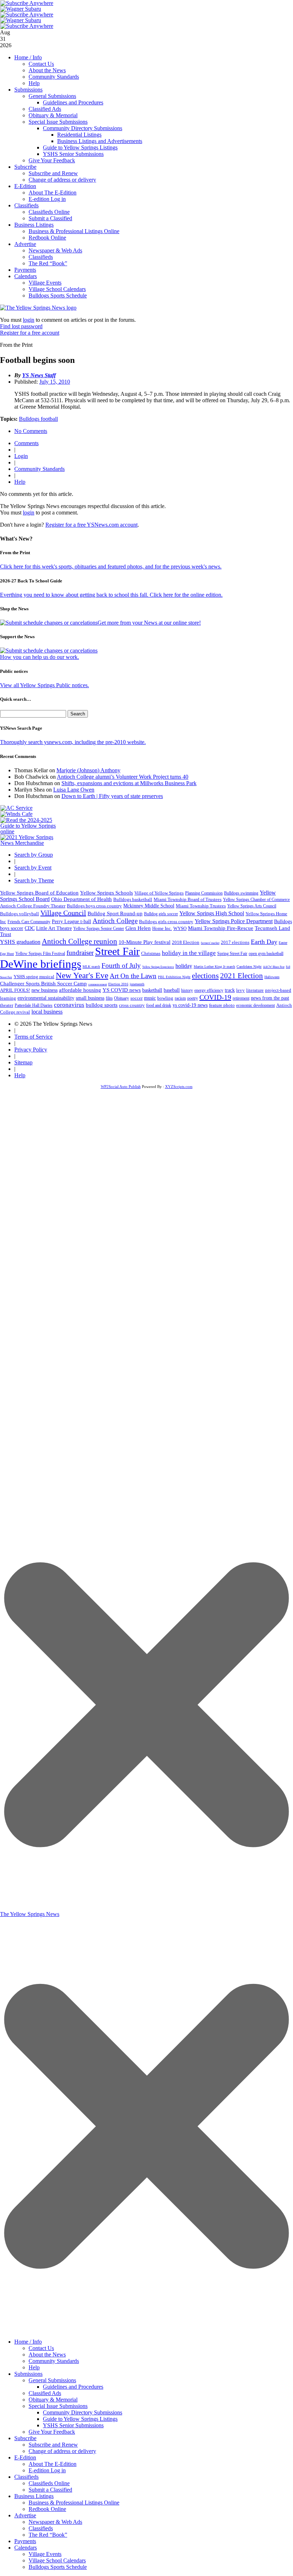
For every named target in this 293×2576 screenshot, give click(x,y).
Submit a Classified (50, 218)
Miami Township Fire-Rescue (221, 928)
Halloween (272, 977)
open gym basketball (266, 954)
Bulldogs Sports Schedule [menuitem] (58, 2567)
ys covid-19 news (190, 1005)
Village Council (63, 913)
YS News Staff (39, 375)
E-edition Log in (47, 199)
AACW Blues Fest (274, 967)
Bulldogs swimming (241, 893)
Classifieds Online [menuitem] (49, 2483)
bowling (165, 998)
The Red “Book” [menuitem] (48, 2535)
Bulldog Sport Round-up (115, 913)
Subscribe (25, 167)
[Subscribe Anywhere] (27, 3)
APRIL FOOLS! (15, 990)
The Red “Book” (48, 263)
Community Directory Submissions (83, 128)
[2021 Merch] (31, 843)
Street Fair (117, 951)
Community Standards (54, 77)
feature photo (222, 1005)
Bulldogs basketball (133, 899)
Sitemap (23, 1062)
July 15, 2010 (55, 382)
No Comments (31, 431)
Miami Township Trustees (201, 906)
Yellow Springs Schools (106, 893)
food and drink (159, 1005)
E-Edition (25, 186)
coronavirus (69, 1005)
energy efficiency (209, 990)
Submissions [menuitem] (28, 2374)
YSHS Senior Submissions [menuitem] (73, 2425)
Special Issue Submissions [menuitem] (58, 2406)
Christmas (151, 953)
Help (34, 83)
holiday (184, 966)
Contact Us (41, 64)
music (150, 998)
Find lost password (21, 326)
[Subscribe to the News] (21, 9)
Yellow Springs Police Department (234, 921)
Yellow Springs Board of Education (39, 893)
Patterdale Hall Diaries (34, 1005)
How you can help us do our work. (39, 657)
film (109, 998)
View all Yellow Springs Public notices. (44, 685)
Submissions (28, 90)
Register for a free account (30, 333)
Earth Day (264, 942)
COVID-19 (215, 997)
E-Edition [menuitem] (25, 2457)
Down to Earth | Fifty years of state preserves (112, 796)
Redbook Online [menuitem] (47, 2509)
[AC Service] (16, 808)
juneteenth (137, 984)
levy (240, 990)
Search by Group (34, 855)
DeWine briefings (41, 964)
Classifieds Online (49, 212)
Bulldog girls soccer (161, 914)
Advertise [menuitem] (25, 2515)
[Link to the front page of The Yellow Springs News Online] (38, 308)
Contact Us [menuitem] (41, 2348)
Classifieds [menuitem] (26, 2477)
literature (255, 990)
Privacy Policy (31, 1050)
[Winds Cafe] (16, 814)
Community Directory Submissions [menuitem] (83, 2412)
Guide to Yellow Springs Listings (80, 147)
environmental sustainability (46, 998)
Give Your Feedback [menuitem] (52, 2432)
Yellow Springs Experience (158, 967)
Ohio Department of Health (81, 899)
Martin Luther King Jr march (214, 967)
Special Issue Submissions (58, 122)
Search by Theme (34, 880)
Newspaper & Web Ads (55, 250)
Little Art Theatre (54, 928)
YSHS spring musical (34, 977)
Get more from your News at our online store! (149, 623)
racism (180, 998)
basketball (152, 990)
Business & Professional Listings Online (74, 231)
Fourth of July (121, 966)
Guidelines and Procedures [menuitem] (73, 2387)
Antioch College (115, 921)
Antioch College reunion (80, 941)
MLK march (91, 967)
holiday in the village (189, 953)
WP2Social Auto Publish (121, 1087)
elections (205, 976)
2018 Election (186, 942)
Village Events (45, 283)
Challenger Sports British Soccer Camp (43, 984)
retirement (241, 998)
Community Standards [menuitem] (54, 2361)
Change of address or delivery (62, 180)
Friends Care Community (29, 922)
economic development (255, 1005)
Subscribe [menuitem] (25, 2438)
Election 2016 (118, 984)
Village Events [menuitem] (45, 2554)
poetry (193, 998)
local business (47, 1012)
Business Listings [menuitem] (34, 2496)
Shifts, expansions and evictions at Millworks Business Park (129, 783)
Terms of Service (33, 1037)
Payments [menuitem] (25, 2541)
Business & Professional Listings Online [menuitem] (74, 2503)
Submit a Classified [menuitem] (50, 2490)
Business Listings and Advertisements (100, 141)
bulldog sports (102, 1005)
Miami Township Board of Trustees (188, 900)
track (230, 990)
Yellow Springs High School (212, 913)
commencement (98, 984)
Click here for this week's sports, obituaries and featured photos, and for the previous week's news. (111, 567)
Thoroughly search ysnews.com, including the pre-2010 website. (73, 742)
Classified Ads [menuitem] (45, 2393)
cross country (132, 1005)
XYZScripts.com (179, 1087)
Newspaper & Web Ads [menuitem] (55, 2522)
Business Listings (34, 225)
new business (44, 990)
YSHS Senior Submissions (73, 154)
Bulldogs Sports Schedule (58, 295)
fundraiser (80, 953)
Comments (26, 443)
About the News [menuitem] (47, 2355)
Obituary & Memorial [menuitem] (53, 2400)
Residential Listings (79, 135)
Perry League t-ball (71, 921)
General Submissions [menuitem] (52, 2380)
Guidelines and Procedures (73, 102)
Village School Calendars (57, 289)
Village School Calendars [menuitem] (57, 2560)
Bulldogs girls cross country (166, 922)
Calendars (26, 276)
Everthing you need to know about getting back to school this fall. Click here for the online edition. (111, 595)
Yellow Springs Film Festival (40, 954)
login (29, 320)
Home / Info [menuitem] (28, 2342)
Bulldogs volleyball (19, 914)
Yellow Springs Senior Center (99, 929)
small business (90, 998)
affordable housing (80, 990)
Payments (25, 270)
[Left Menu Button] (146, 2331)
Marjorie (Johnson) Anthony (88, 770)
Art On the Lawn (133, 976)
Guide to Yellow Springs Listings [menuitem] (80, 2419)
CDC (30, 928)
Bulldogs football (38, 419)
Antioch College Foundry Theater (33, 906)
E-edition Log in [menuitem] (47, 2470)
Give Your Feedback (52, 160)
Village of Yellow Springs (159, 893)
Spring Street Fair (232, 954)
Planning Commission (204, 893)
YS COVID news (122, 990)
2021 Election (242, 976)
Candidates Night (249, 967)
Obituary (121, 998)
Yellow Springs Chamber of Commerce (256, 900)
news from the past (270, 998)
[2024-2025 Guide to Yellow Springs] (31, 831)
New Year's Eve (82, 975)
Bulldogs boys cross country (94, 906)
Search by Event (33, 868)
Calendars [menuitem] (26, 2548)
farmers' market (210, 943)
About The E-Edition (53, 193)
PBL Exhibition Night (174, 977)
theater (7, 1005)
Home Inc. (162, 929)
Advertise (25, 244)
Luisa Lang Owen (74, 790)
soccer (136, 998)
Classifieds (26, 205)
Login (21, 456)
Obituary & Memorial (53, 115)
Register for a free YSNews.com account (91, 525)
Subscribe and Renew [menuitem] (53, 2445)
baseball (172, 990)
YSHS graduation (20, 942)
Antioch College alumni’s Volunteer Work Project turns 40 (123, 777)
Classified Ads (45, 109)
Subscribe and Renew (53, 173)
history (187, 990)
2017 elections (235, 942)
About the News (47, 70)
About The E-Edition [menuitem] (53, 2464)
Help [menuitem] (34, 2367)
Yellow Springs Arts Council (252, 906)
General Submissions (52, 96)
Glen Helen (138, 928)
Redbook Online (47, 238)
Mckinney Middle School (149, 906)
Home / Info (28, 57)
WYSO (180, 928)
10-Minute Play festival (145, 942)
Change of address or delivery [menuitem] (62, 2451)
